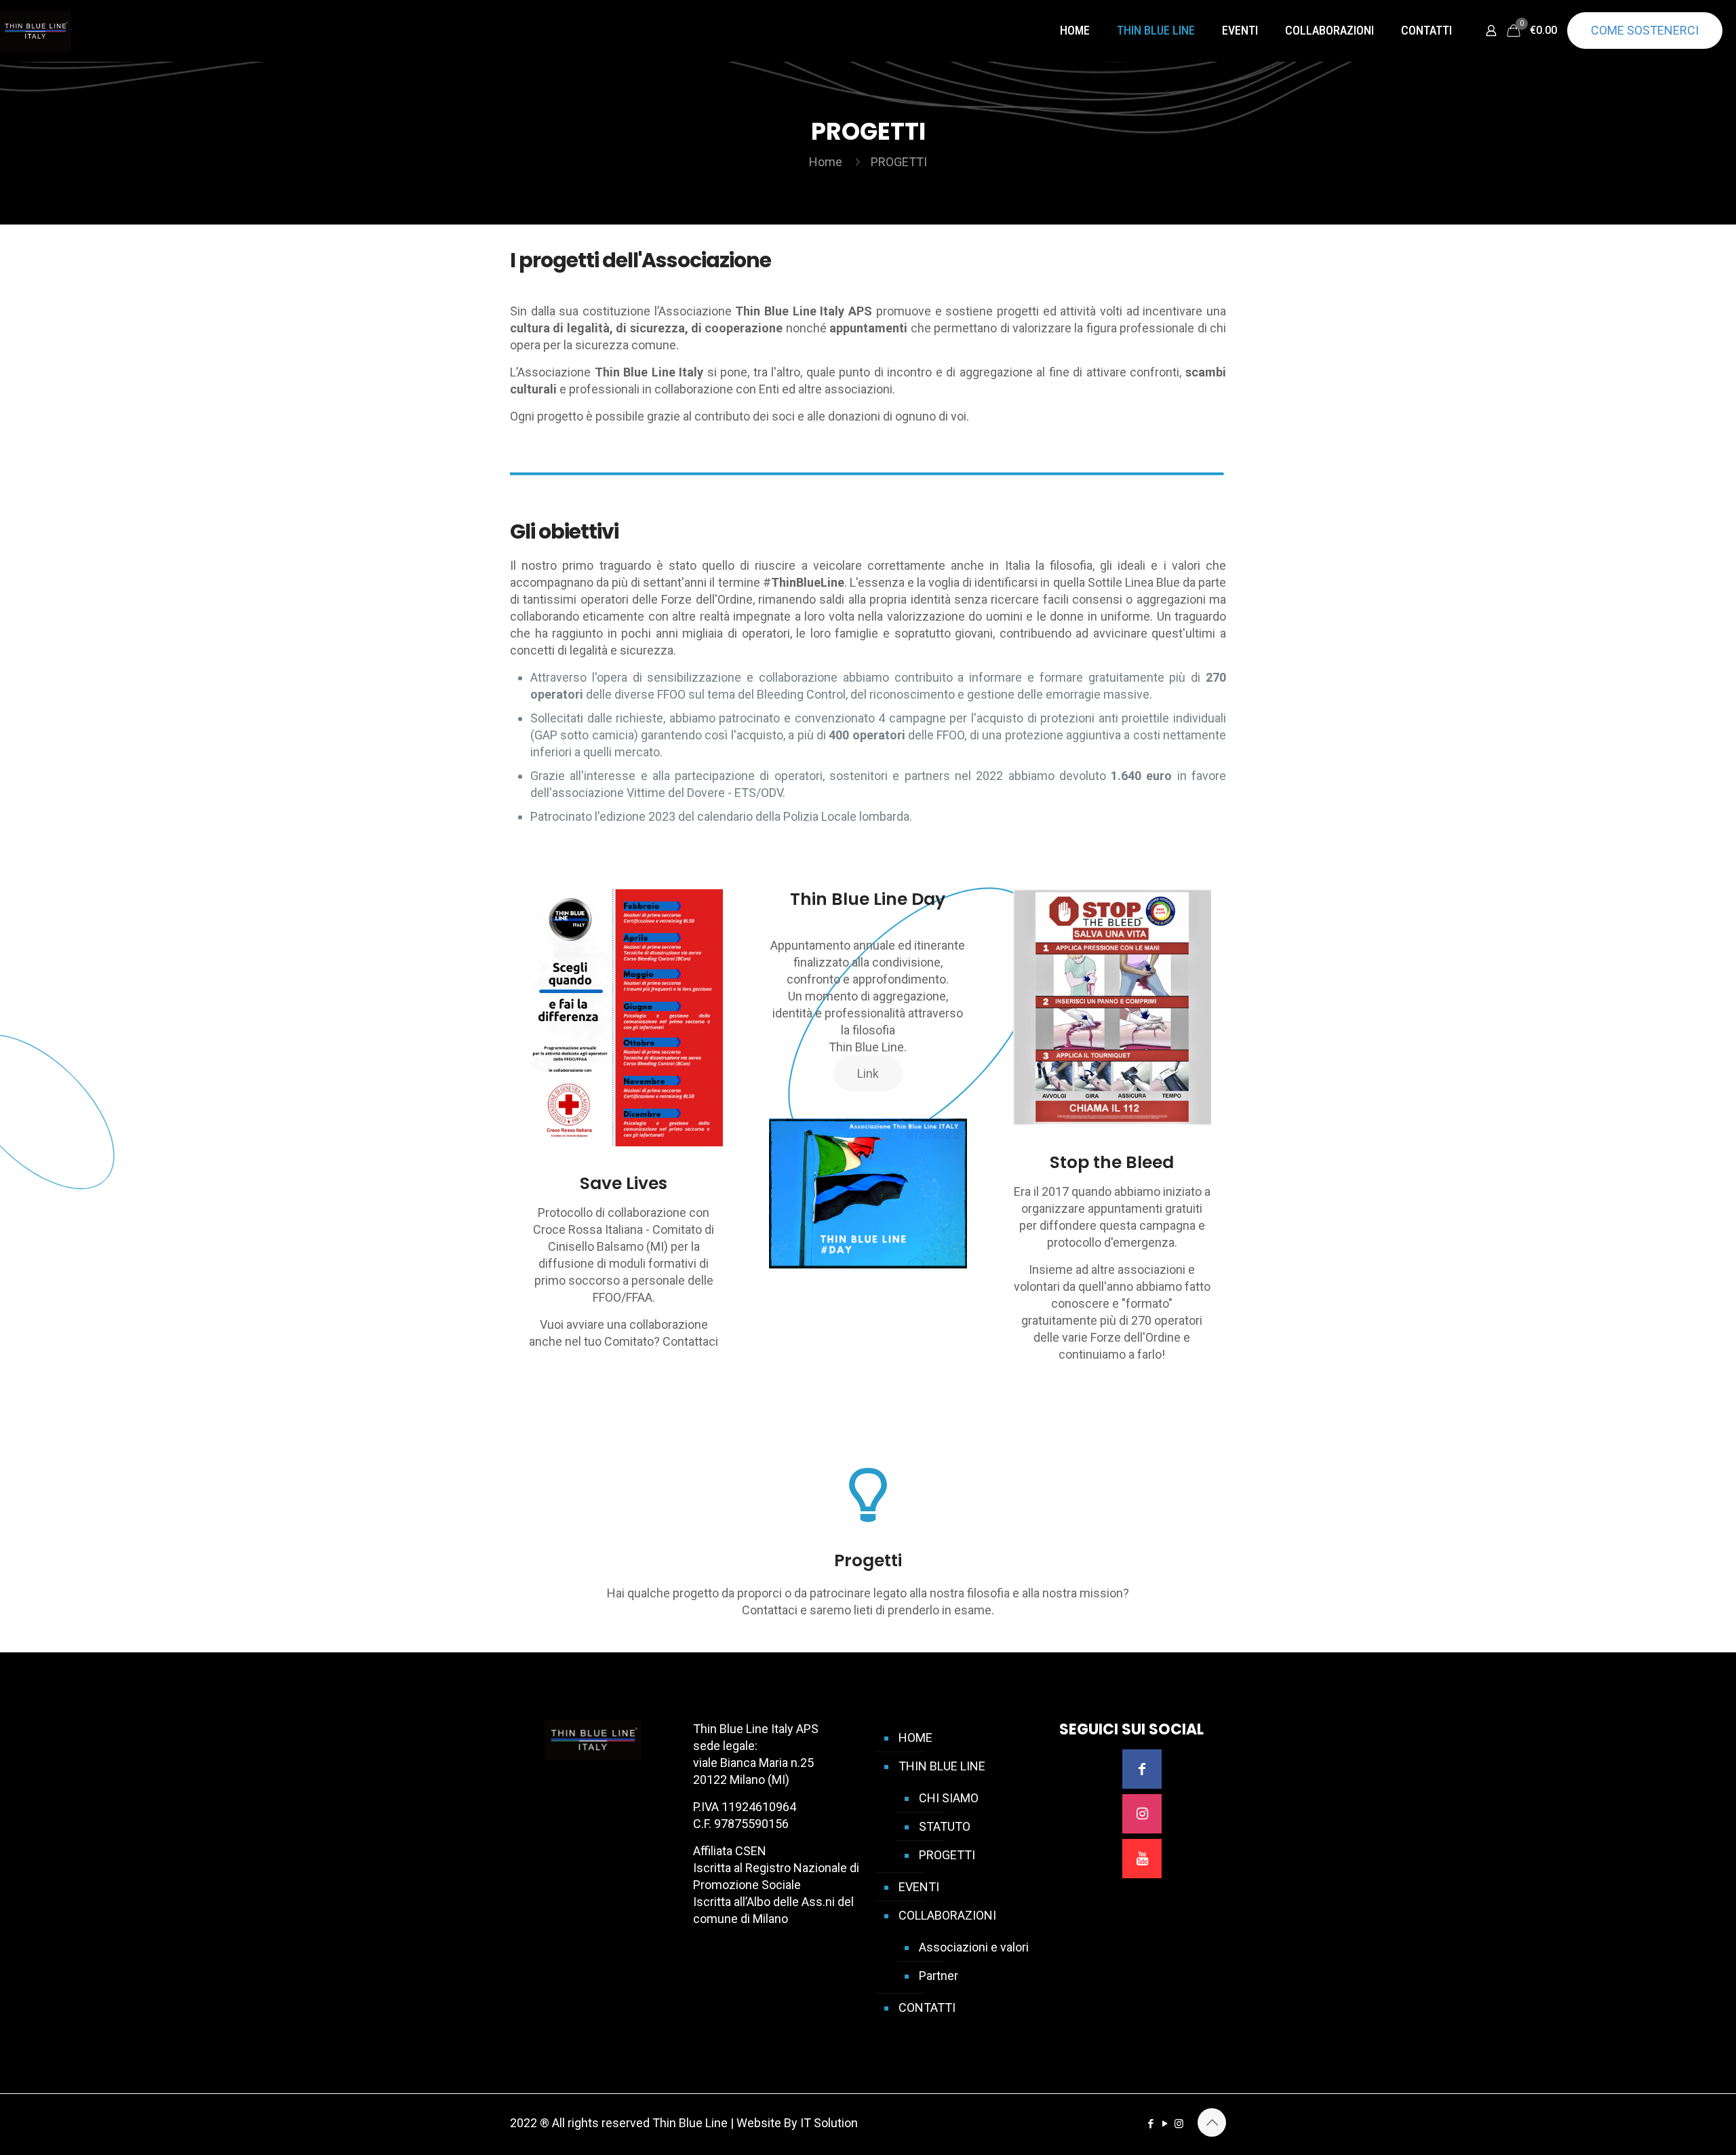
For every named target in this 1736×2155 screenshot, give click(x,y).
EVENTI (919, 1887)
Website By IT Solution (797, 2123)
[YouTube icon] (1165, 2124)
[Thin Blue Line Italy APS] (36, 31)
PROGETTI (947, 1855)
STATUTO (945, 1826)
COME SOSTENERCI (1645, 30)
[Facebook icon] (1150, 2124)
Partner (939, 1976)
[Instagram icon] (1179, 2124)
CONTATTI (927, 2007)
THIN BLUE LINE (942, 1766)
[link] (868, 1193)
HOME (915, 1737)
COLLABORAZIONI (947, 1915)
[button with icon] (1142, 1769)
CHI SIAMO (949, 1798)
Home (826, 162)
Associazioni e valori (974, 1947)
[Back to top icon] (1212, 2122)
